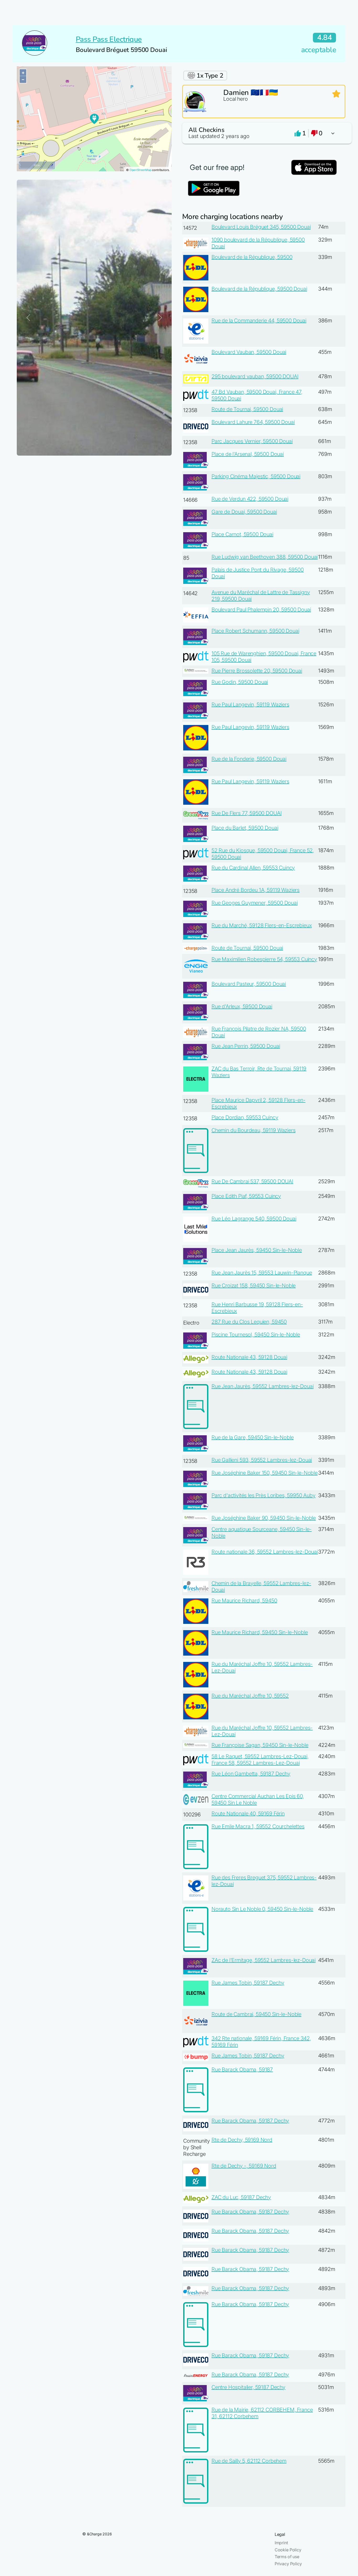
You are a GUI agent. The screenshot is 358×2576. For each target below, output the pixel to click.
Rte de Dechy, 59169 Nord (242, 2140)
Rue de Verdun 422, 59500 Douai (250, 499)
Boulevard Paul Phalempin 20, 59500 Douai (261, 610)
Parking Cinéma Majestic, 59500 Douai (256, 476)
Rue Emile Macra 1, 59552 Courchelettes (258, 1826)
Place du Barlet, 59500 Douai (245, 828)
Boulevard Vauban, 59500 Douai (249, 352)
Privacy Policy (288, 2564)
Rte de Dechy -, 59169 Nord (244, 2166)
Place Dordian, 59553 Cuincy (245, 1117)
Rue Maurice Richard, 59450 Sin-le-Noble (260, 1632)
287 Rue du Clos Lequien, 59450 (249, 1322)
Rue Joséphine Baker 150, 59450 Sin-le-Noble (265, 1473)
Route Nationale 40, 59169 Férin (248, 1814)
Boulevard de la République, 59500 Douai (259, 289)
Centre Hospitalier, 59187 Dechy (248, 2387)
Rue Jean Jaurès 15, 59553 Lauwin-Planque (262, 1273)
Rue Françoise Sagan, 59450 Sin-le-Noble (260, 1745)
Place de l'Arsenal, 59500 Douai (248, 454)
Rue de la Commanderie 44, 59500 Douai (259, 321)
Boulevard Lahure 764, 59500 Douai (253, 422)
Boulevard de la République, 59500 (252, 257)
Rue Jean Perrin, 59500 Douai (246, 1046)
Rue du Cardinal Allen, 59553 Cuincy (253, 868)
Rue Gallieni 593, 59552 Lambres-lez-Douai (262, 1460)
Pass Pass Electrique (109, 39)
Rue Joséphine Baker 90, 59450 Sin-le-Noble (264, 1518)
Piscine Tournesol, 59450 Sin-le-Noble (256, 1335)
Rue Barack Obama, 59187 (242, 2070)
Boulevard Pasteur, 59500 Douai (249, 984)
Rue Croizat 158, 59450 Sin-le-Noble (254, 1286)
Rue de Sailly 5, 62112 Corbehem (249, 2461)
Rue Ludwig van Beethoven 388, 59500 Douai (265, 557)
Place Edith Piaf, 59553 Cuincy (246, 1196)
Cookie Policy (288, 2550)
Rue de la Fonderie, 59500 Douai (249, 759)
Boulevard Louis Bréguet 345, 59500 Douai (261, 227)
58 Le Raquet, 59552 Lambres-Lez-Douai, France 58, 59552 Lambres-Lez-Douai (260, 1760)
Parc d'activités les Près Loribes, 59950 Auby (264, 1495)
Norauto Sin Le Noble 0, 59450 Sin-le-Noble (262, 1909)
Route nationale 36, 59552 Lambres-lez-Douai (265, 1552)
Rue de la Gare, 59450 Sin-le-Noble (253, 1437)
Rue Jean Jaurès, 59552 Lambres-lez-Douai (263, 1386)
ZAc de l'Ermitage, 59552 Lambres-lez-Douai (264, 1960)
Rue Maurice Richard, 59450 (244, 1601)
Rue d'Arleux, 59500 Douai (242, 1006)
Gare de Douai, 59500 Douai (244, 512)
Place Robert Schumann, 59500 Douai (255, 631)
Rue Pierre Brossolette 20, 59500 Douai (257, 671)
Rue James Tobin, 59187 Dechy (248, 1983)
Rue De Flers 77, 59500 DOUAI (247, 813)
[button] (264, 133)
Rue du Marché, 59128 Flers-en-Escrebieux (262, 925)
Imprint (281, 2543)
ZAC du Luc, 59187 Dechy (241, 2197)
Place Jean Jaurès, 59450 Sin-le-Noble (257, 1250)
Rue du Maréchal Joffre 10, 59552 (250, 1696)
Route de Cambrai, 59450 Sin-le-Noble (256, 2014)
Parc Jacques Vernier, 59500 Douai (252, 441)
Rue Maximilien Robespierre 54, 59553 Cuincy (264, 959)
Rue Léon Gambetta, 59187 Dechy (251, 1774)
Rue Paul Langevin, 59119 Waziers (250, 705)
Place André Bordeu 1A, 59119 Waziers (256, 890)
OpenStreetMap (140, 170)
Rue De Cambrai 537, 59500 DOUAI (252, 1181)
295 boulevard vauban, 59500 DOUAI (255, 376)
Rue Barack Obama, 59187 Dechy (250, 2121)
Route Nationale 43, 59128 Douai (249, 1357)
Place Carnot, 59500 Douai (242, 534)
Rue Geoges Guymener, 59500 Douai (255, 903)
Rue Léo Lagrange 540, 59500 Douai (254, 1219)
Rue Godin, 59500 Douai (240, 682)
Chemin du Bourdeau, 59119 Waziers (254, 1130)
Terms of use (287, 2557)
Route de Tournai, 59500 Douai (247, 409)
